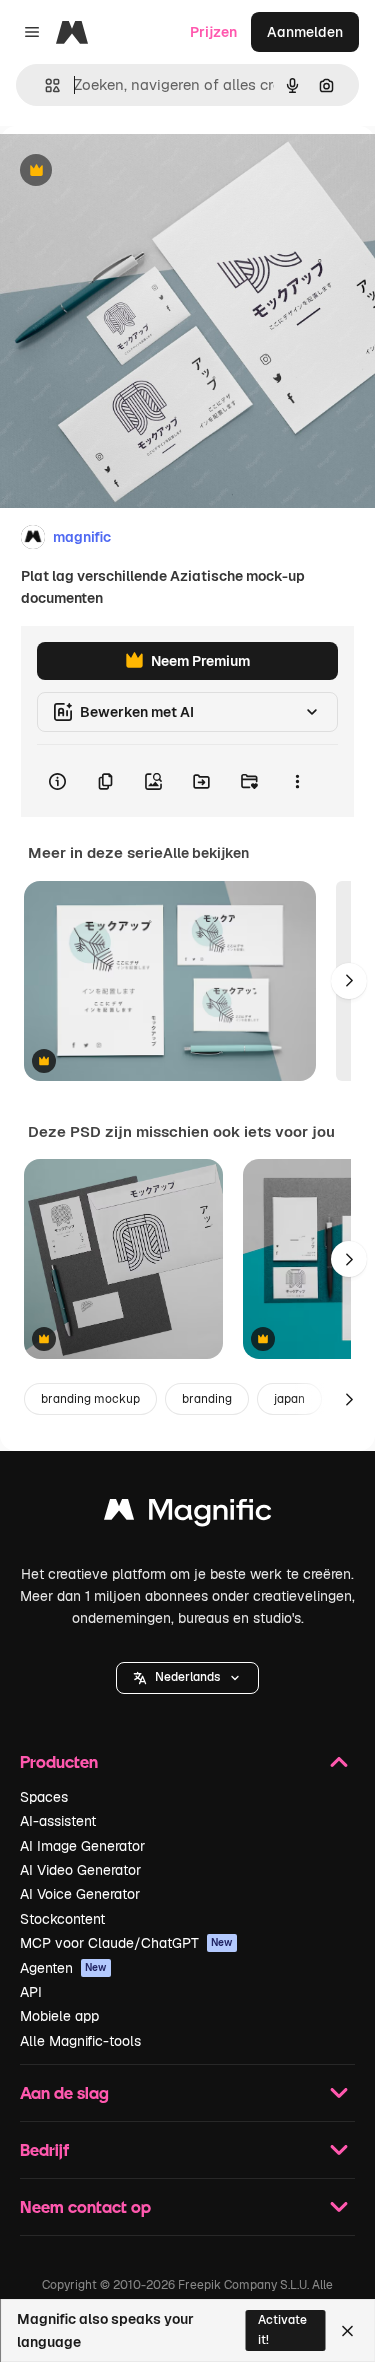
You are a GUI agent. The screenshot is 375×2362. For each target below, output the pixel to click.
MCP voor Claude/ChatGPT (126, 1943)
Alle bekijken (206, 853)
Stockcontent (62, 1919)
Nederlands (187, 1677)
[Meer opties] (297, 781)
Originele (131, 171)
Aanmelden (305, 32)
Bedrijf (44, 2149)
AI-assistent (58, 1821)
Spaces (44, 1797)
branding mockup (90, 1399)
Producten (59, 1761)
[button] (187, 1678)
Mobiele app (59, 2016)
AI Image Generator (82, 1846)
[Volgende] (349, 981)
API (31, 1992)
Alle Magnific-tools (80, 2041)
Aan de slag (64, 2092)
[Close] (347, 2331)
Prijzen (213, 32)
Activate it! (282, 2329)
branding (207, 1399)
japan (289, 1399)
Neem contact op (85, 2206)
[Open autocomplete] (44, 85)
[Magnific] (188, 1514)
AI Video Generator (80, 1870)
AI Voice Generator (80, 1894)
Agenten (63, 1968)
